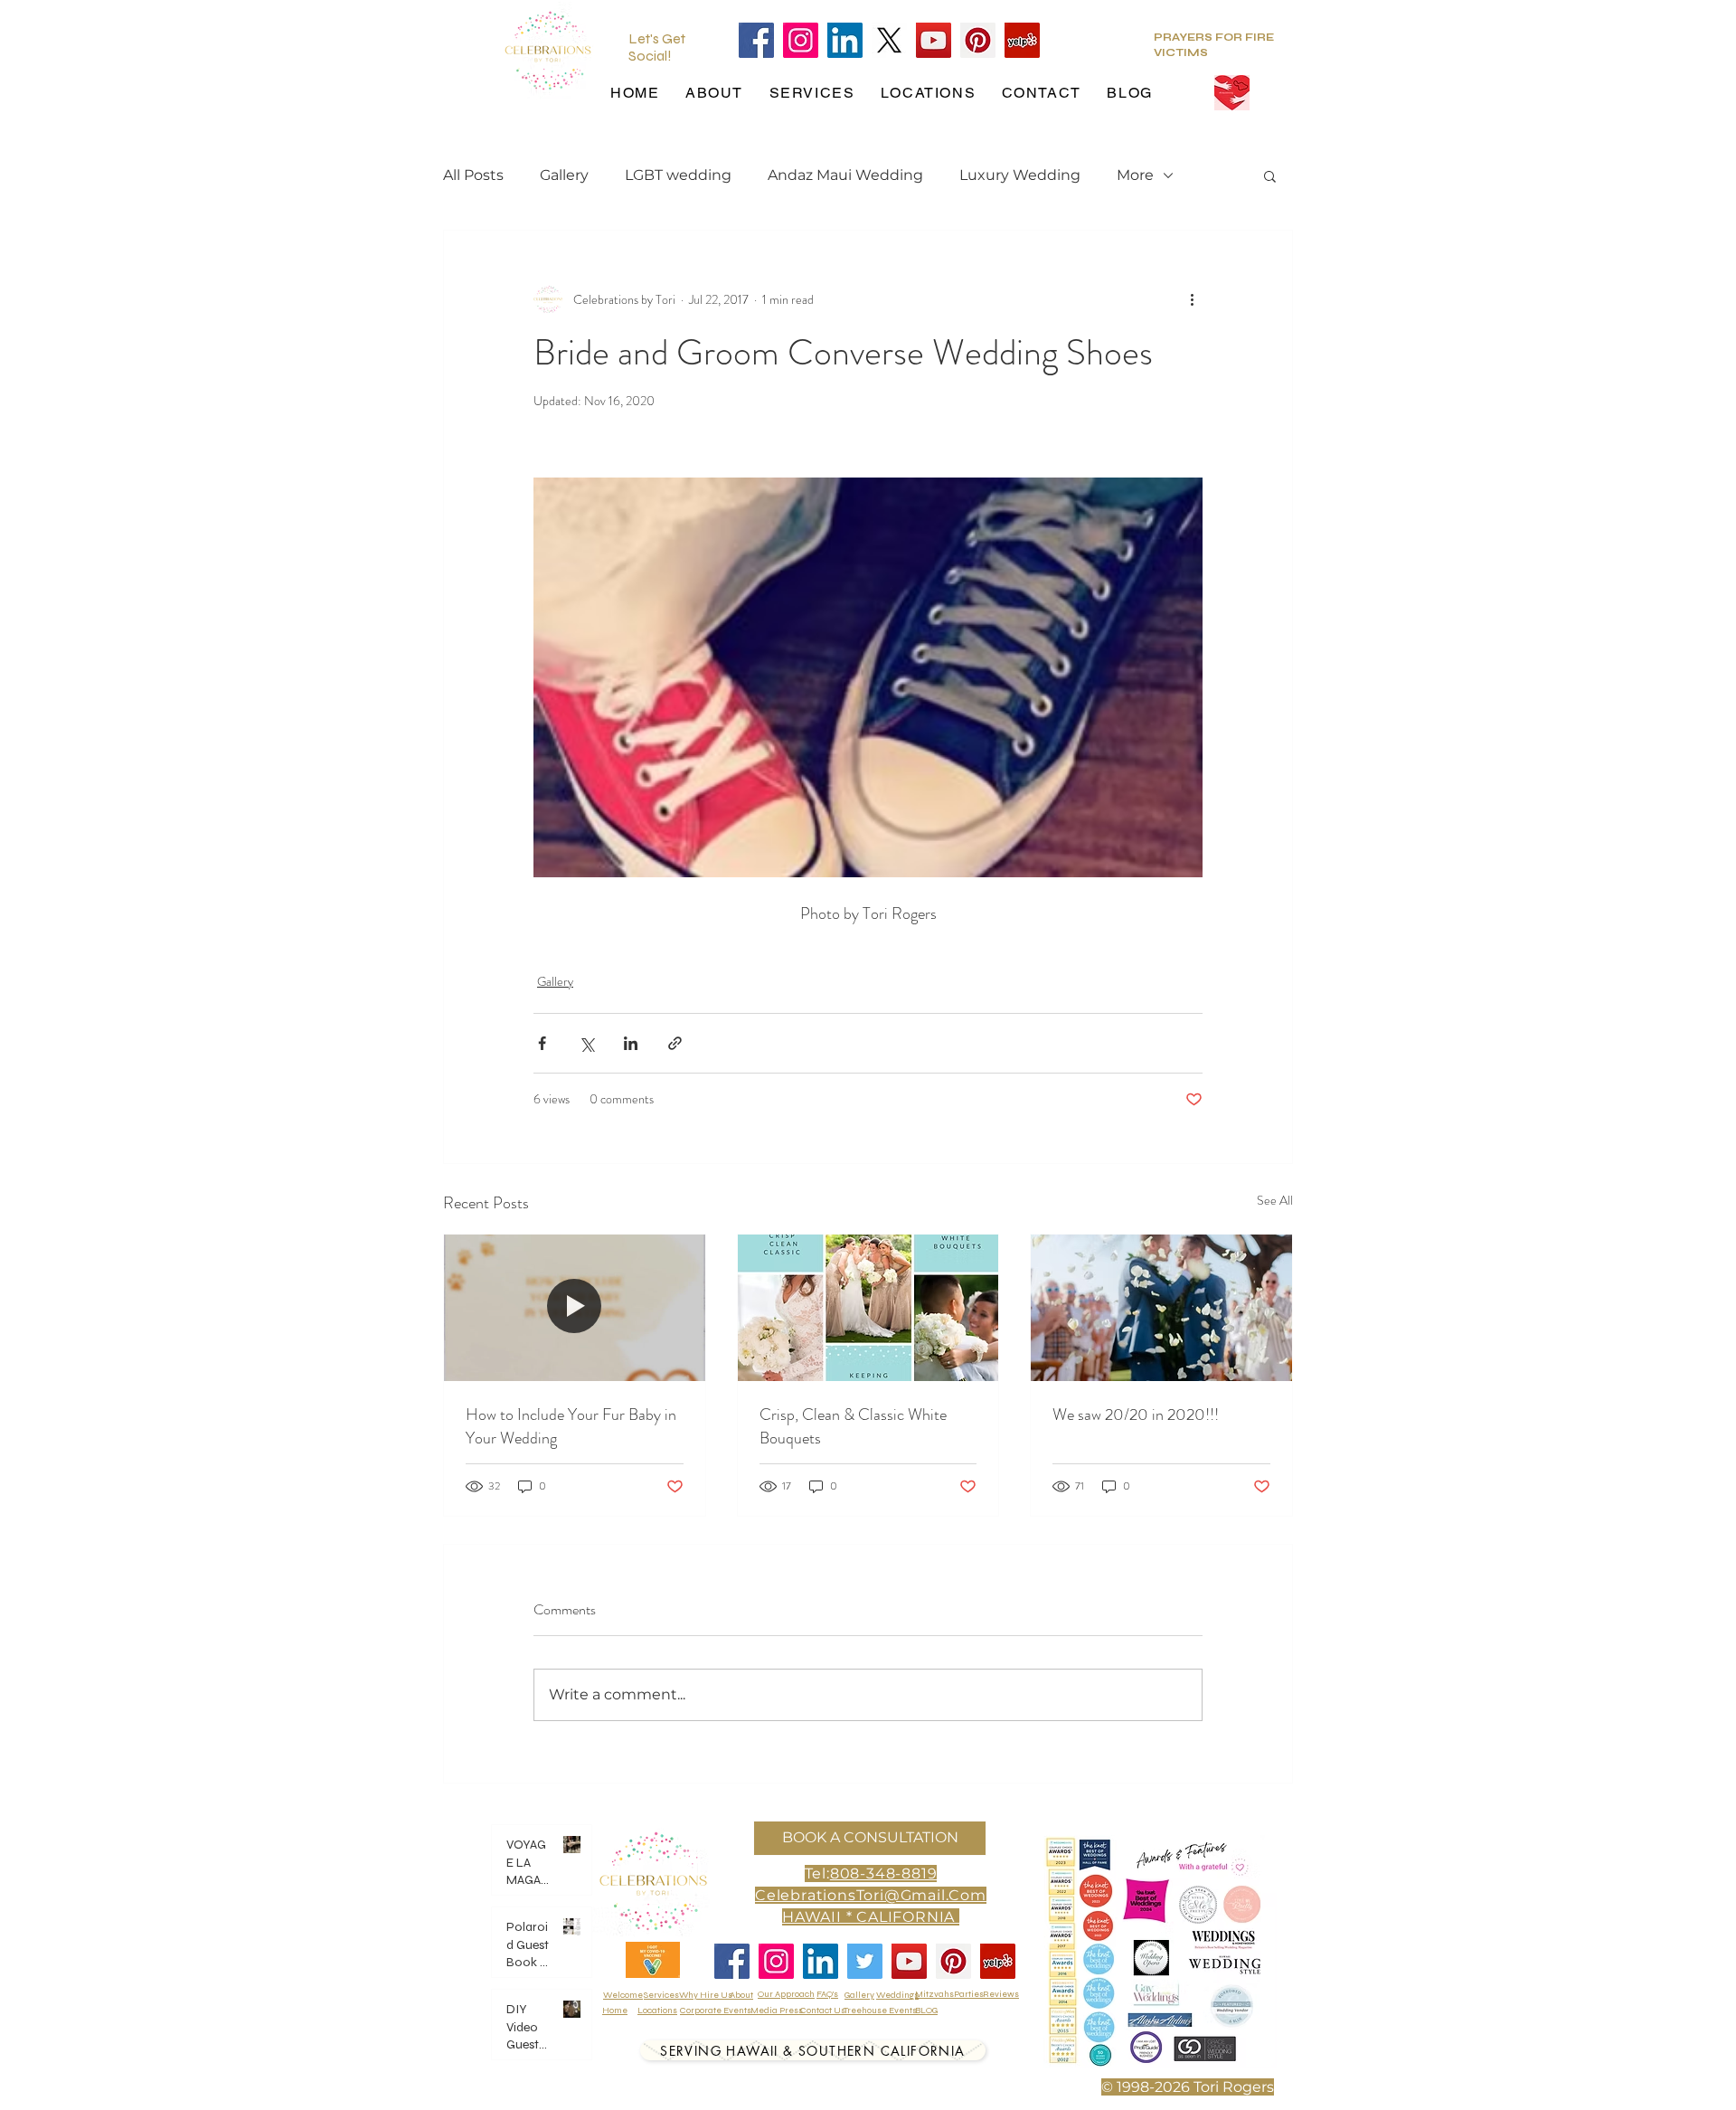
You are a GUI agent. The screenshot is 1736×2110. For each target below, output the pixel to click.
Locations (657, 2011)
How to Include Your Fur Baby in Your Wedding (571, 1426)
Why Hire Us (706, 1995)
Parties (969, 1994)
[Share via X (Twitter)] (586, 1043)
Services (661, 1995)
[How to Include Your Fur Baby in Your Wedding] (575, 1308)
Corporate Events (716, 2011)
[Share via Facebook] (542, 1043)
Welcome (623, 1995)
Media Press (777, 2011)
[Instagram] (801, 40)
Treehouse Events (880, 2011)
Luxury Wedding (1020, 175)
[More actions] (1192, 299)
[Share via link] (675, 1043)
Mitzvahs (934, 1994)
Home (615, 2011)
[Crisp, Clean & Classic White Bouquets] (868, 1308)
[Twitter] (865, 1961)
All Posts (473, 175)
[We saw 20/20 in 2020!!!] (1161, 1308)
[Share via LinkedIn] (631, 1043)
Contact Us (823, 2011)
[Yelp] (1022, 40)
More (1135, 175)
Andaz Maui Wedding (845, 175)
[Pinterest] (978, 40)
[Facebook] (756, 40)
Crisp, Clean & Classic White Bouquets (853, 1426)
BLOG (926, 2011)
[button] (1270, 175)
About (741, 1995)
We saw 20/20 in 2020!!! (1136, 1415)
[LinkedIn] (845, 40)
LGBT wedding (678, 175)
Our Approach (786, 1994)
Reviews (1001, 1994)
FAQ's (827, 1994)
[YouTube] (934, 40)
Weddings (897, 1995)
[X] (889, 40)
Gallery (564, 175)
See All (1275, 1200)
